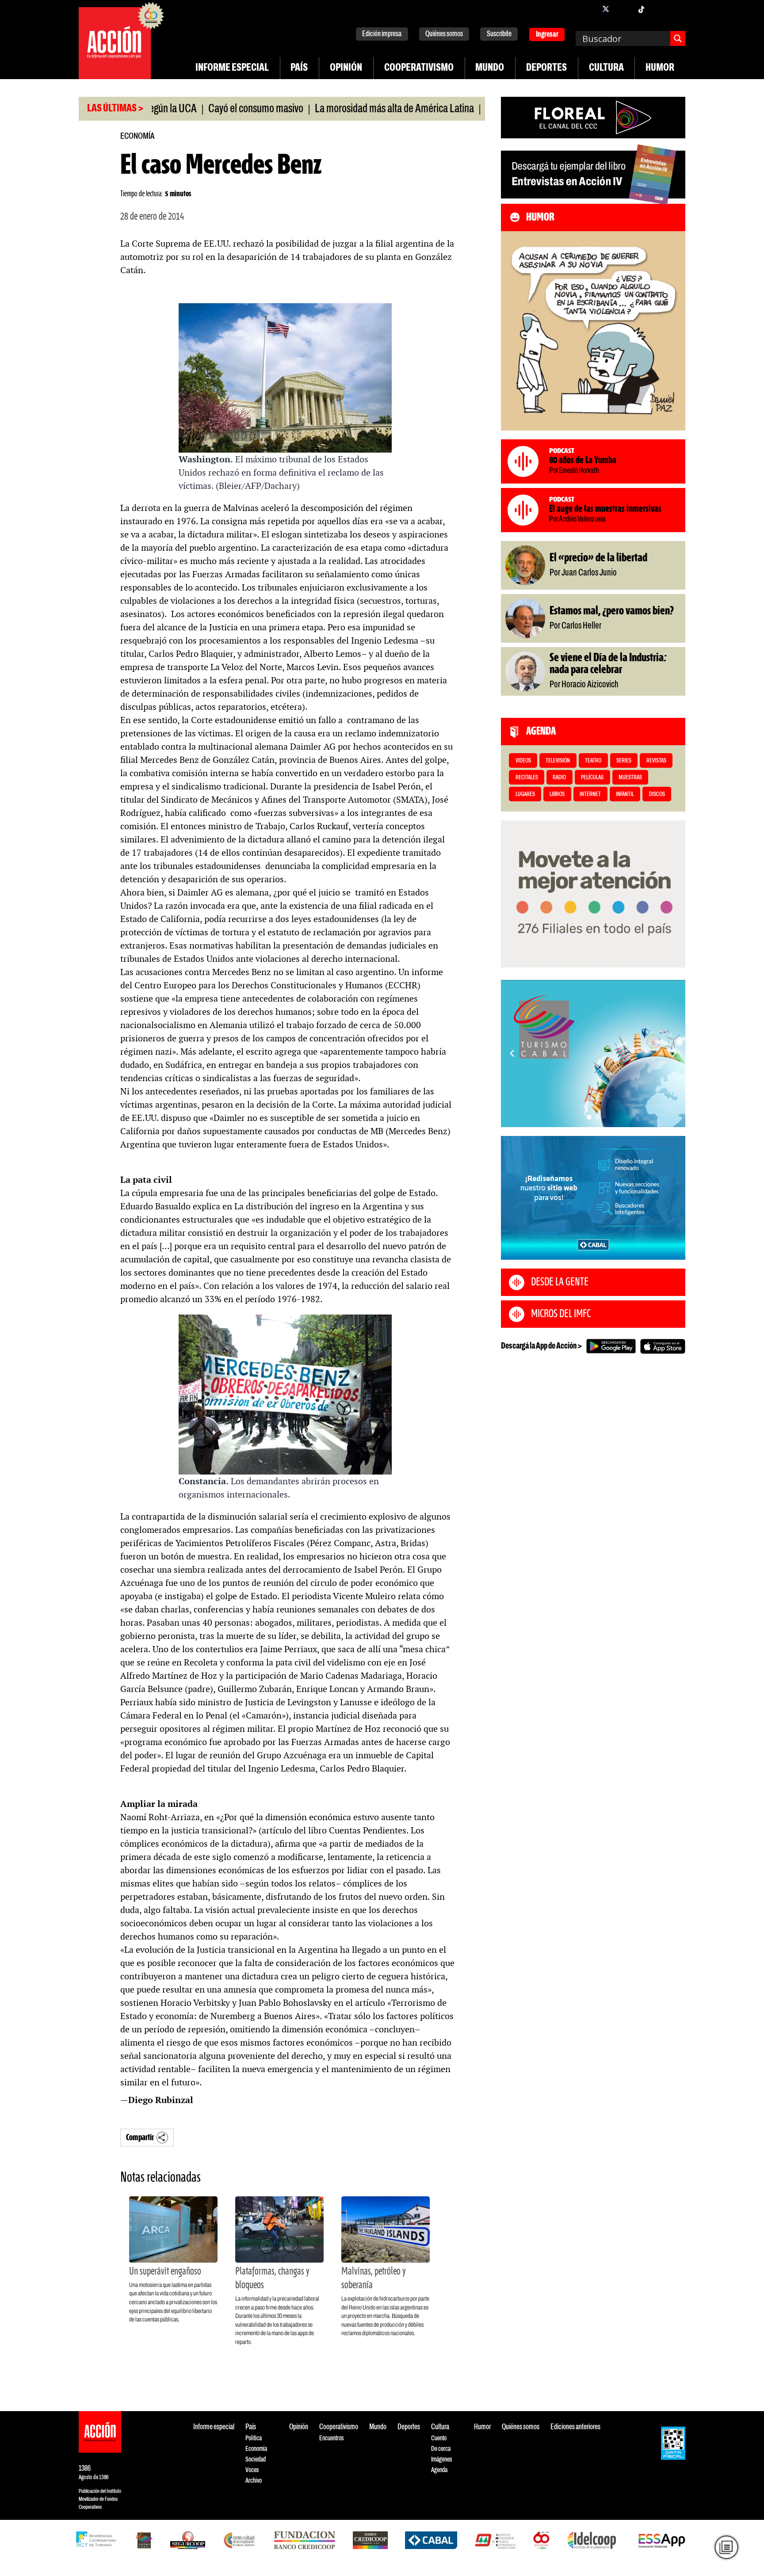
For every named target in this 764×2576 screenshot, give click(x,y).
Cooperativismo (419, 68)
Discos (657, 795)
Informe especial (232, 68)
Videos (523, 761)
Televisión (558, 761)
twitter (606, 9)
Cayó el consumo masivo (198, 109)
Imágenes (441, 2460)
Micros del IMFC (561, 1314)
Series (624, 761)
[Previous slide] (512, 1053)
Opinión (346, 68)
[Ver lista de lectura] (726, 2547)
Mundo (490, 68)
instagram (623, 9)
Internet (590, 795)
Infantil (625, 795)
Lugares (525, 795)
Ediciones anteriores (575, 2427)
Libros (557, 795)
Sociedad (256, 2460)
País (299, 68)
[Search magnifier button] (678, 38)
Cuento (439, 2438)
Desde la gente (560, 1282)
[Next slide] (674, 1053)
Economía (137, 136)
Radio (559, 778)
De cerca (441, 2449)
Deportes (546, 68)
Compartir (140, 2138)
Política (254, 2438)
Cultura (606, 68)
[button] (589, 1117)
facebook (588, 9)
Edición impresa (382, 34)
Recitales (527, 778)
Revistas (656, 761)
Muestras (630, 778)
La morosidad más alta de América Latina (337, 109)
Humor (660, 68)
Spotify (676, 9)
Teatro (593, 761)
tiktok (641, 9)
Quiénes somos (444, 34)
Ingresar (547, 35)
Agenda (439, 2470)
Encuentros (331, 2438)
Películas (592, 778)
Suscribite (499, 34)
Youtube (659, 9)
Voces (252, 2470)
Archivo (254, 2481)
